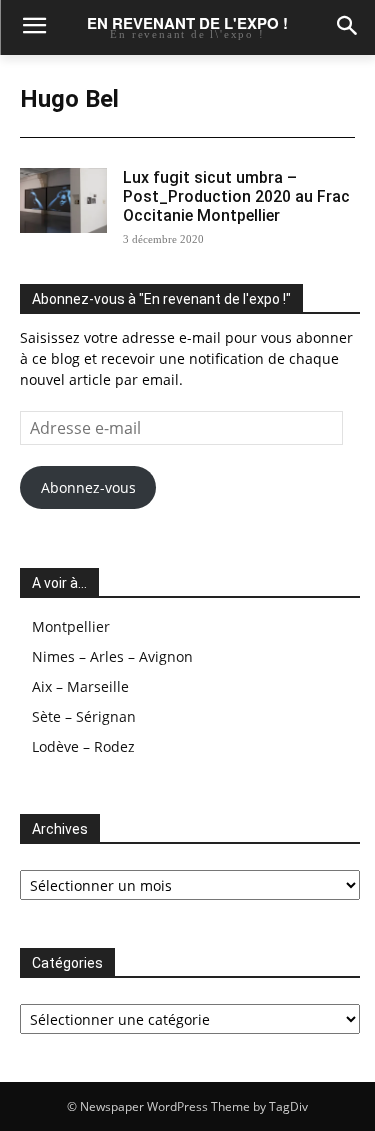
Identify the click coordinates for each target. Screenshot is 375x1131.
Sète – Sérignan (84, 716)
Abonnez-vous (88, 487)
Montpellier (71, 626)
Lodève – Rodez (83, 746)
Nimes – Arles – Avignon (112, 656)
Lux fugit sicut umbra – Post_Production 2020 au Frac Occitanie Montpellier (236, 196)
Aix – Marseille (80, 686)
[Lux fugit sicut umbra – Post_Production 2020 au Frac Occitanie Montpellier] (63, 200)
